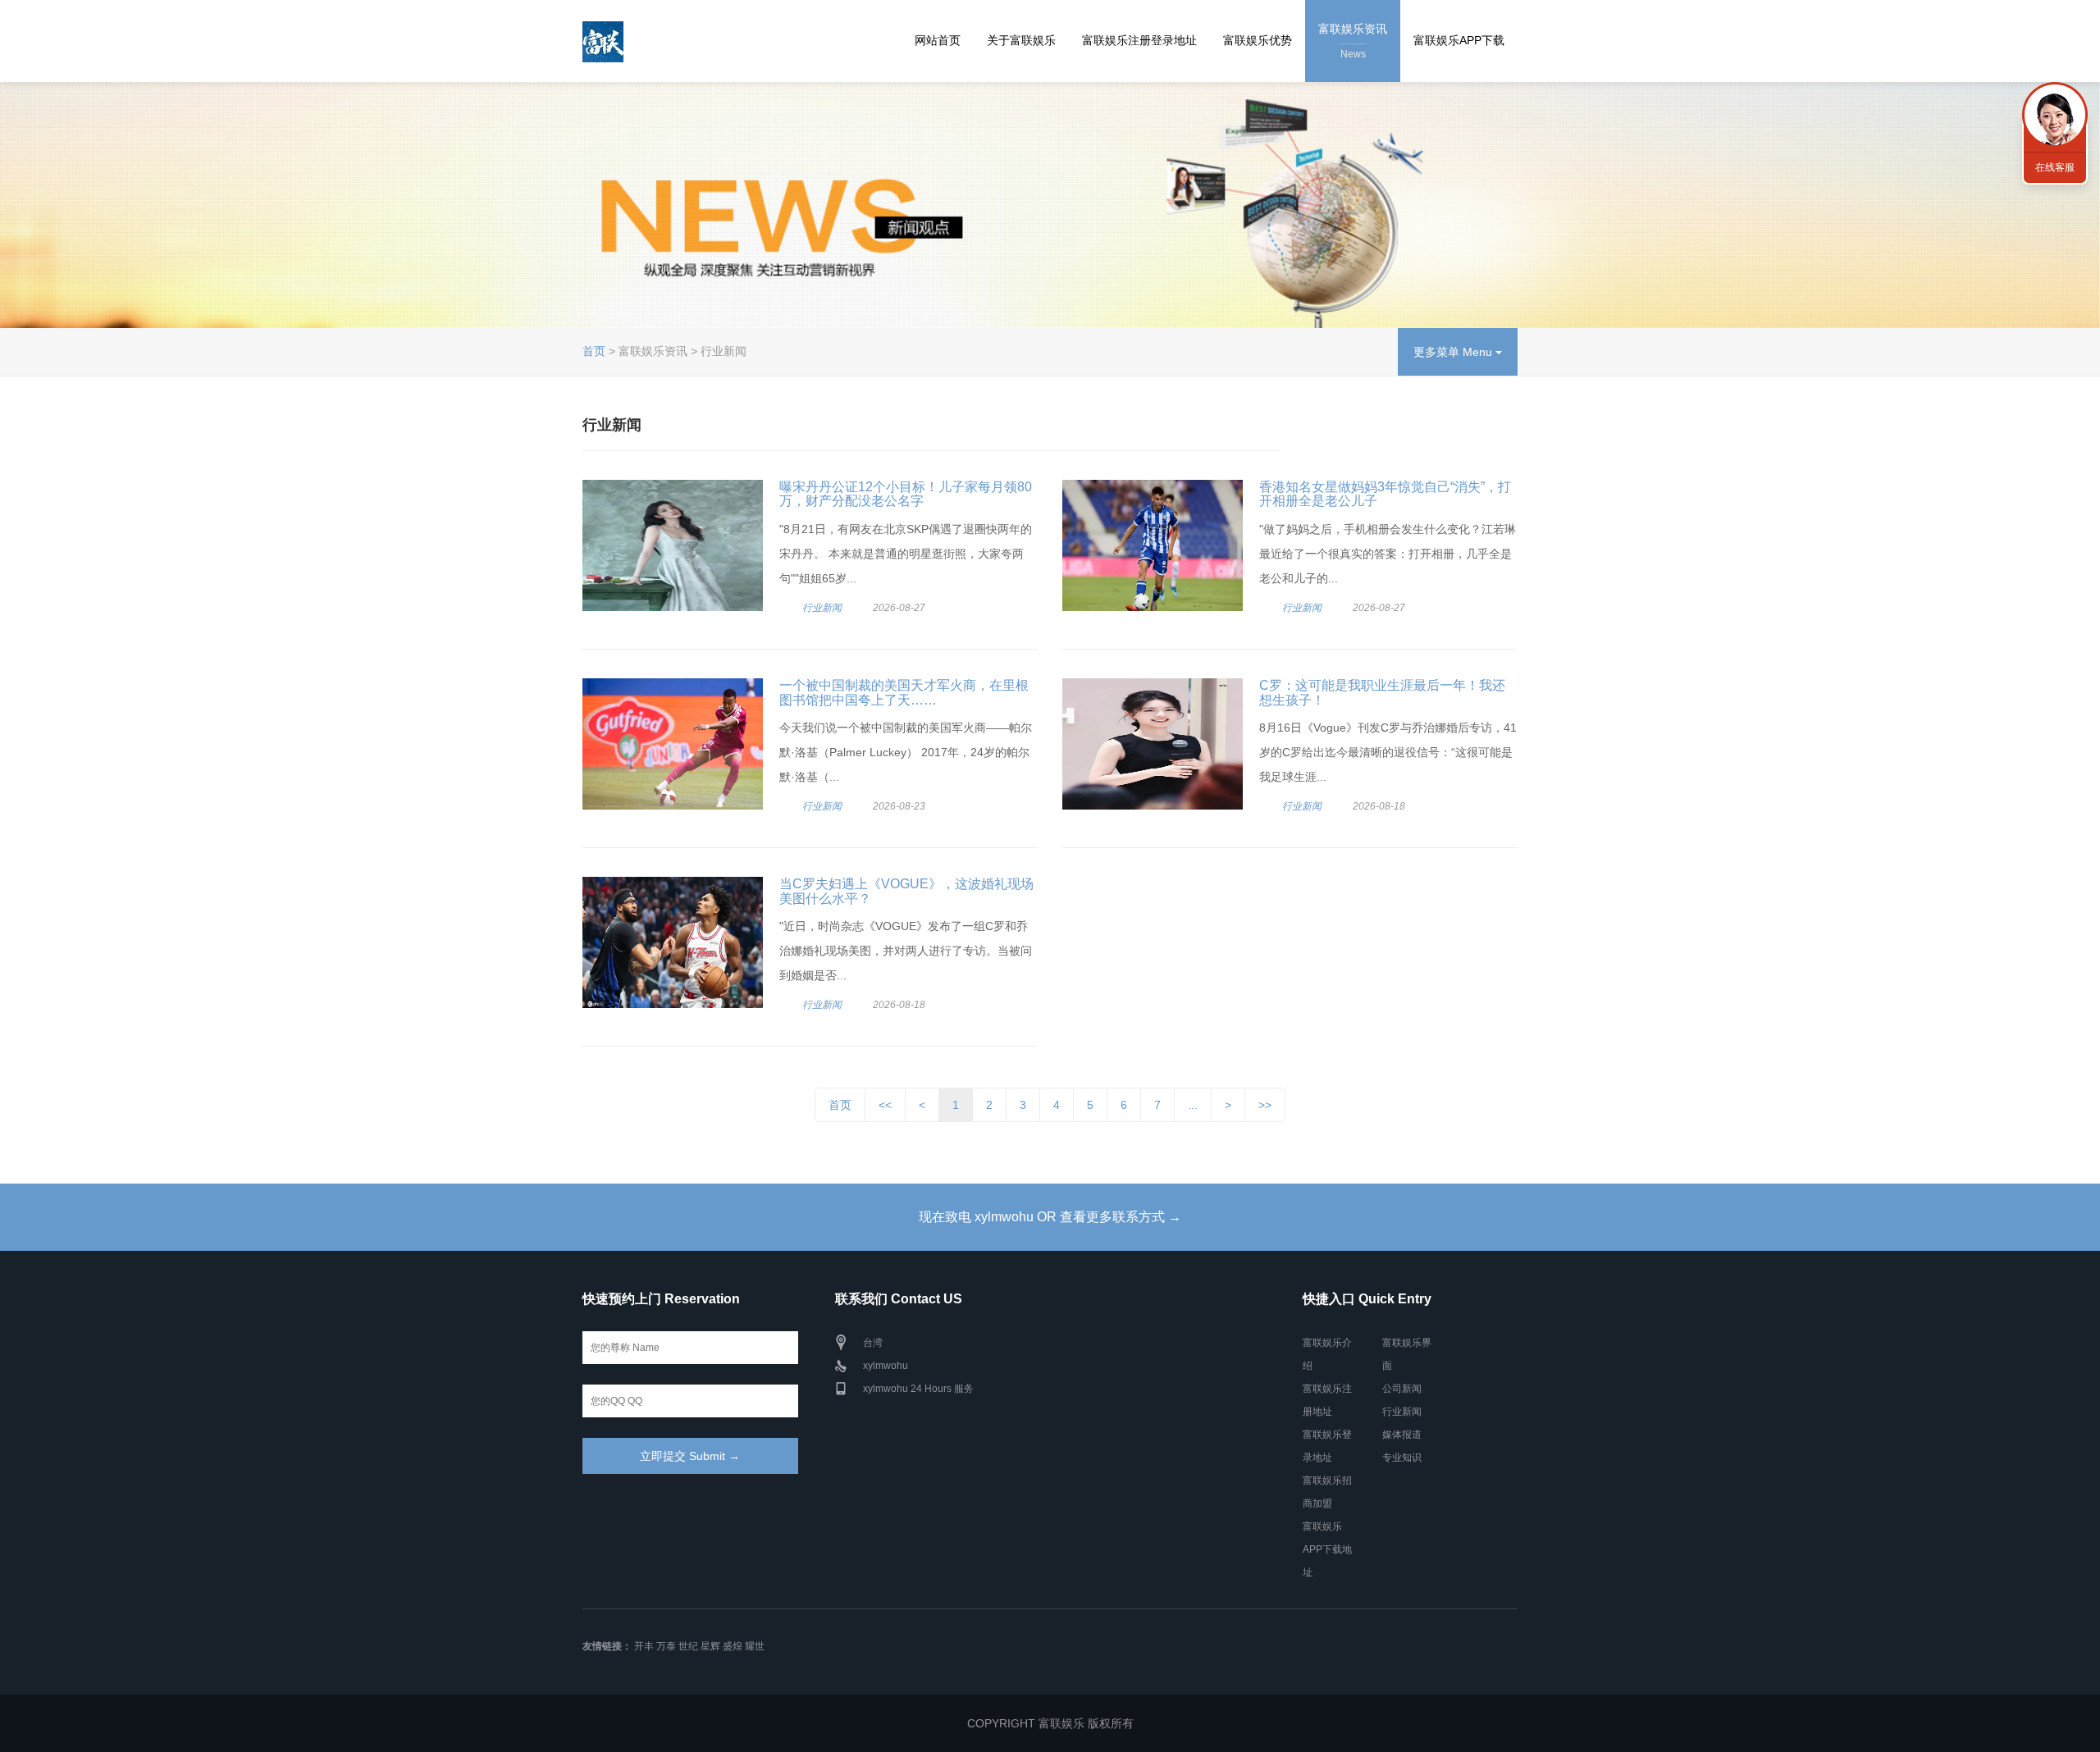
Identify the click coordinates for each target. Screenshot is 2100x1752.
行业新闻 (822, 608)
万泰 (666, 1646)
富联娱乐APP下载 (1459, 40)
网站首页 (938, 40)
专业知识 (1402, 1458)
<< (885, 1105)
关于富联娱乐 (1021, 40)
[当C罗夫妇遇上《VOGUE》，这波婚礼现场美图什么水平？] (673, 942)
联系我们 (2055, 115)
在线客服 (2055, 167)
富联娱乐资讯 (1353, 41)
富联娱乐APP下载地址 (1327, 1549)
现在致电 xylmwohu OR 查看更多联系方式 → (1050, 1217)
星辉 (710, 1646)
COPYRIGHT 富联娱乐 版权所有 (1050, 1723)
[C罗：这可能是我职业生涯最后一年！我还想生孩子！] (1153, 744)
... (1193, 1105)
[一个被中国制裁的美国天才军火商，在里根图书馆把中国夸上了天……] (673, 744)
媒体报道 (1402, 1435)
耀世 (755, 1646)
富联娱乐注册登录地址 (1139, 40)
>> (1265, 1105)
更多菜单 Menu (1454, 352)
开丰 (644, 1646)
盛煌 (733, 1646)
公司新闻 (1402, 1389)
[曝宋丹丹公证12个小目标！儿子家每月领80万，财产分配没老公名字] (673, 545)
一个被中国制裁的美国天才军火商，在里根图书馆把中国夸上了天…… (904, 693)
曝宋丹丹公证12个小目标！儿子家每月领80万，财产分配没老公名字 (906, 494)
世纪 (688, 1646)
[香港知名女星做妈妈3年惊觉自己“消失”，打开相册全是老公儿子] (1153, 545)
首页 (594, 351)
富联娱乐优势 (1258, 40)
